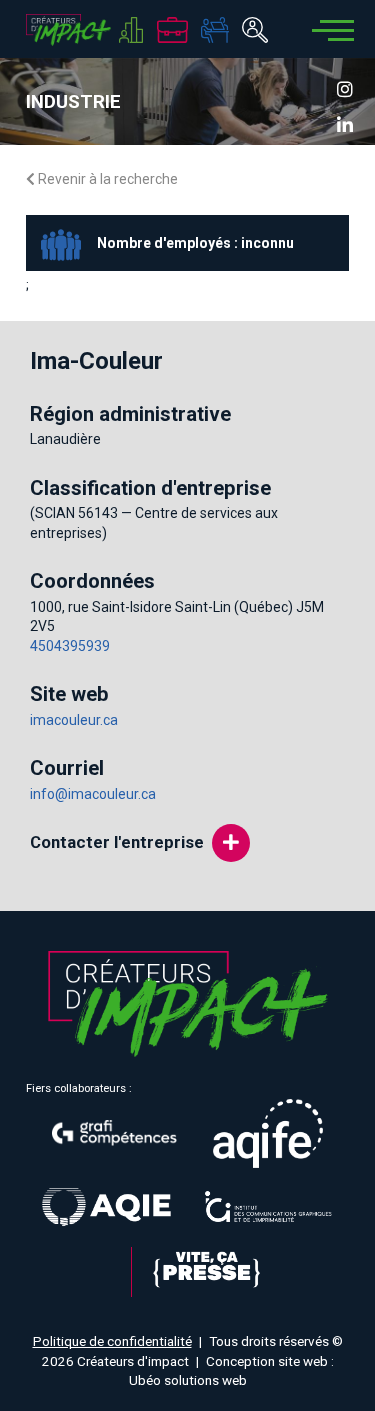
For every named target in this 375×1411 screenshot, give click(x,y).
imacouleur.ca (74, 720)
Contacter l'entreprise (117, 842)
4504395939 (70, 646)
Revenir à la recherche (106, 179)
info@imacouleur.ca (93, 794)
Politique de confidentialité (112, 1341)
